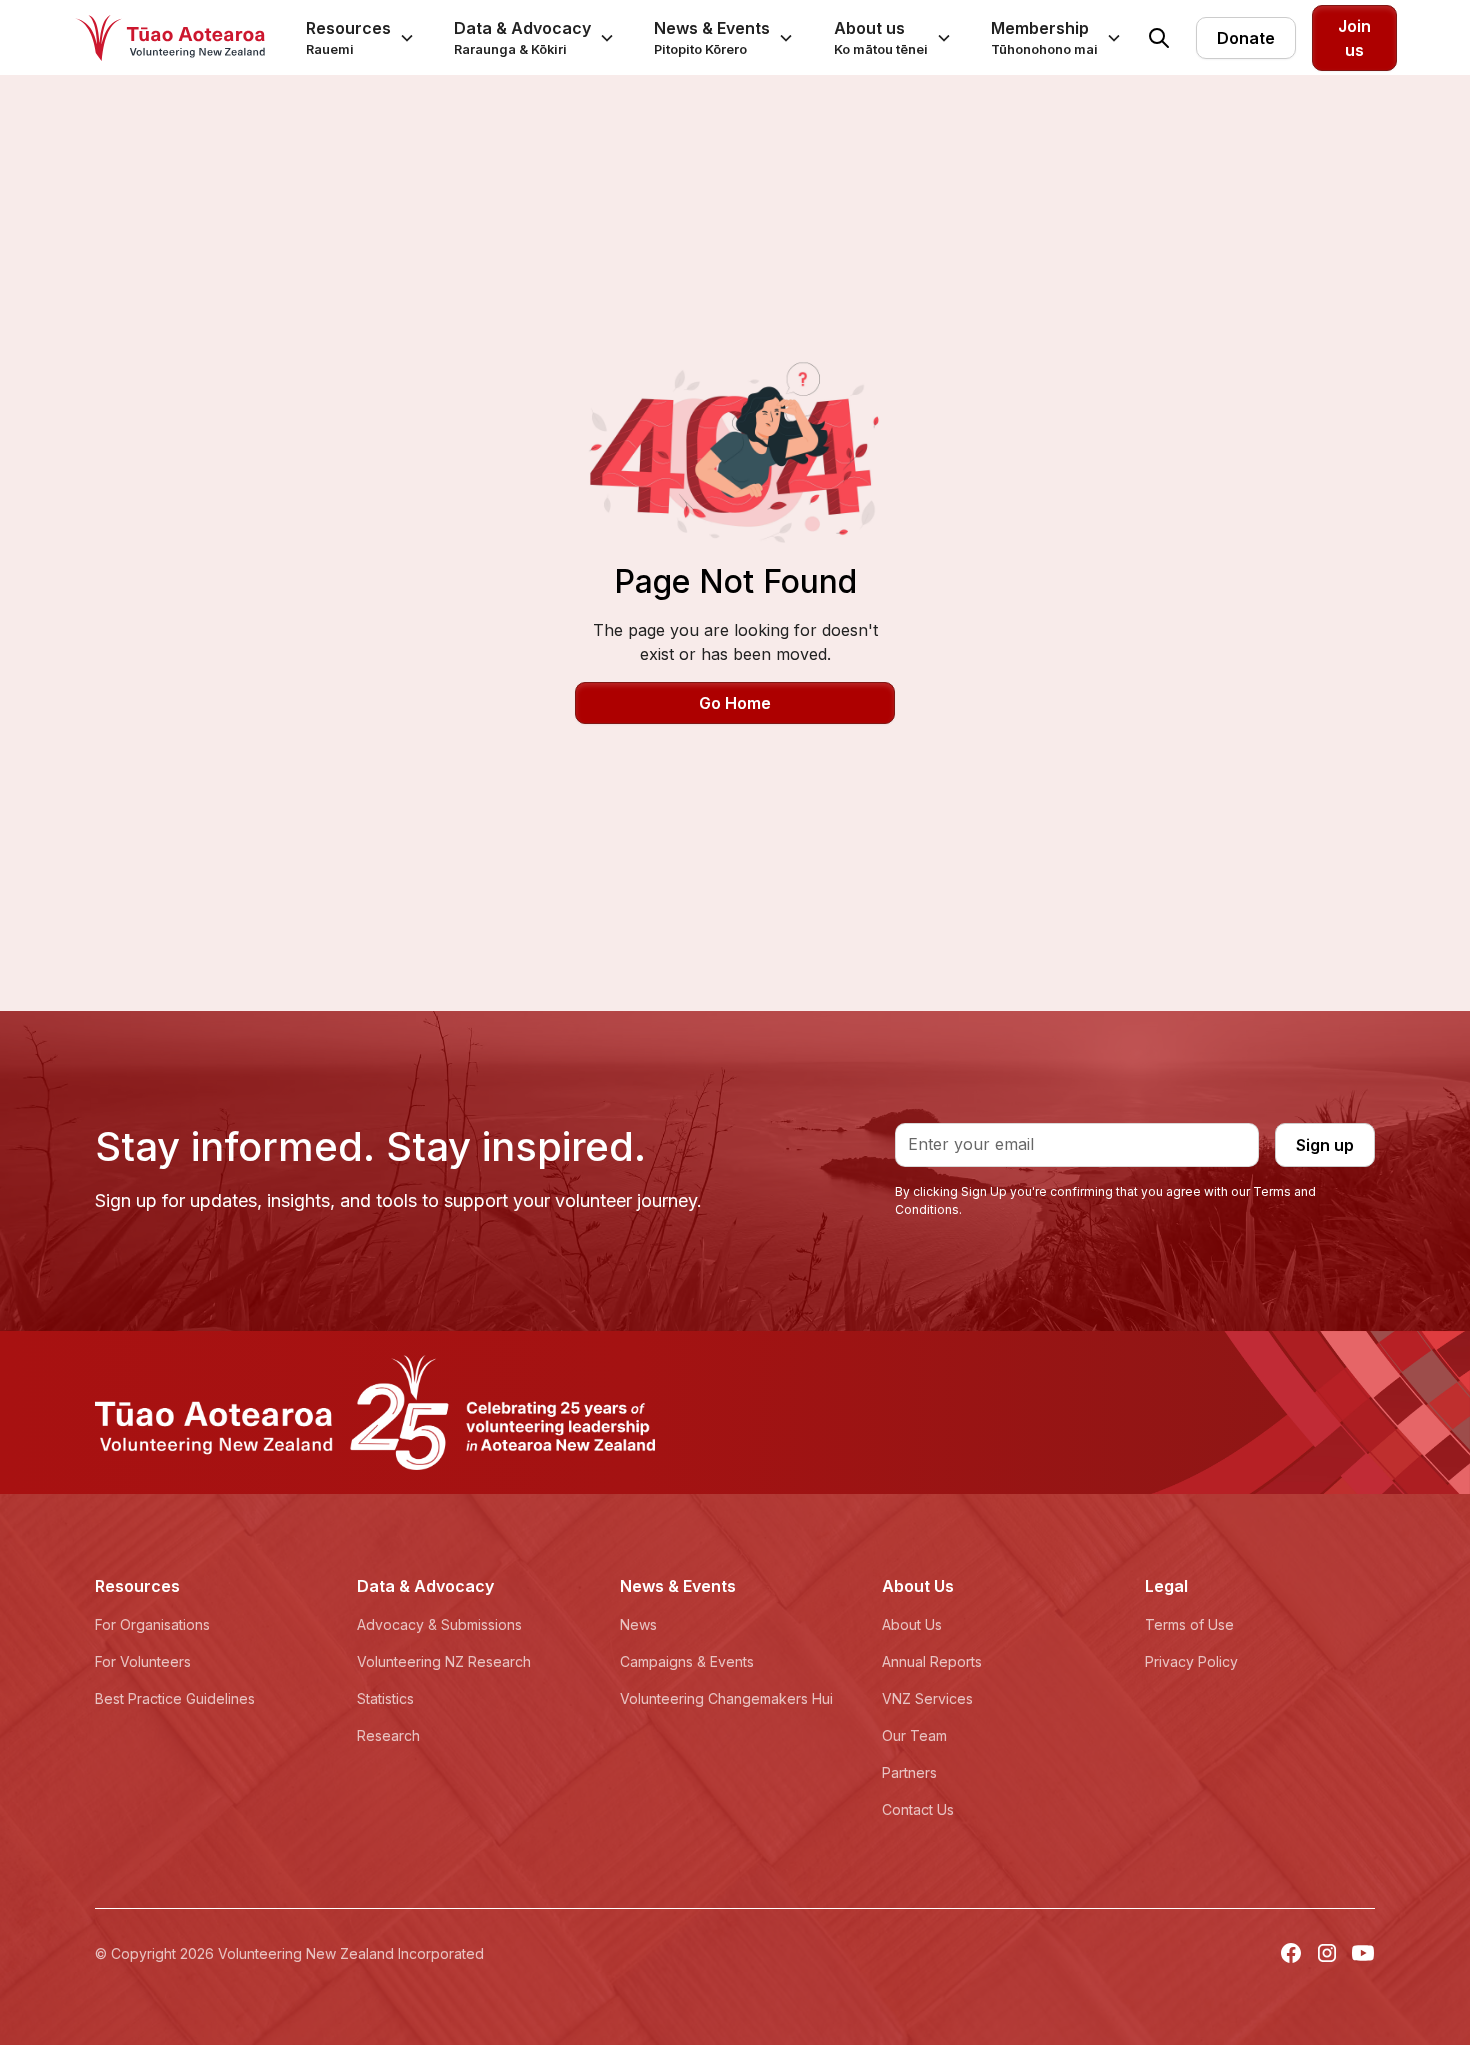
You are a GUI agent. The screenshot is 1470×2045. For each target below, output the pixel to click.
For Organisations (152, 1624)
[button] (360, 37)
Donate (1246, 38)
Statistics (385, 1698)
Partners (909, 1772)
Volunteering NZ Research (444, 1661)
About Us (912, 1624)
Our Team (914, 1735)
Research (388, 1735)
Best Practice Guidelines (175, 1698)
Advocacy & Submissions (439, 1624)
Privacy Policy (1191, 1661)
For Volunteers (143, 1661)
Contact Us (918, 1809)
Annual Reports (932, 1661)
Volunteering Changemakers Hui (726, 1698)
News (638, 1624)
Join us (1354, 38)
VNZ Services (927, 1698)
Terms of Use (1189, 1624)
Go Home (735, 703)
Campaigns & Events (687, 1661)
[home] (170, 38)
